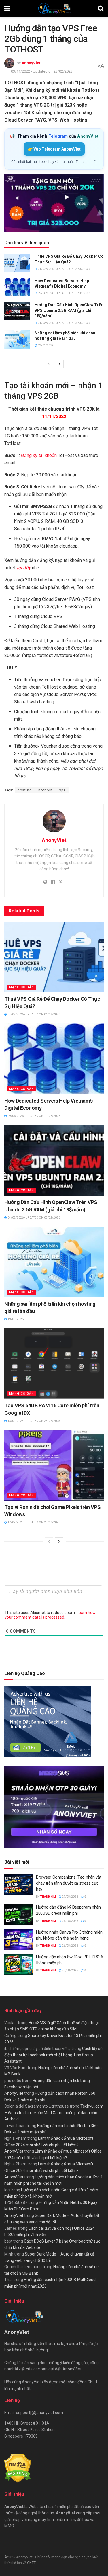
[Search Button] (101, 9)
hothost (46, 790)
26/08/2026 (70, 1921)
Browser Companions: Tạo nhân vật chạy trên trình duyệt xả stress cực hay (69, 1883)
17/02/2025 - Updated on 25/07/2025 (34, 1522)
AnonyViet (31, 63)
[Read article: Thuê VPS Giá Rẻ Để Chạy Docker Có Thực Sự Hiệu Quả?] (17, 263)
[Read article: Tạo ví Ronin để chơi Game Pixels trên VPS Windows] (54, 1465)
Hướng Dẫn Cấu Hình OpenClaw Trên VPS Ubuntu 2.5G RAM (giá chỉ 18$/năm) (69, 310)
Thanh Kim (48, 1897)
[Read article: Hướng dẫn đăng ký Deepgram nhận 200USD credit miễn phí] (19, 1915)
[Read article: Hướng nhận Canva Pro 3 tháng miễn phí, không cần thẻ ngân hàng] (19, 1940)
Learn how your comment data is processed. (50, 1615)
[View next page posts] (59, 364)
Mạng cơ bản (21, 987)
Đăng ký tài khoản (39, 455)
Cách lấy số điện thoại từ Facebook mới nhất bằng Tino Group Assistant (53, 2055)
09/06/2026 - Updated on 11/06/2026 (64, 293)
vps (62, 790)
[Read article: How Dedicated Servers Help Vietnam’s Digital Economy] (17, 287)
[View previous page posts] (49, 364)
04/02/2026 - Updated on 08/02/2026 (64, 323)
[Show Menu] (7, 9)
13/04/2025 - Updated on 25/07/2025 (34, 1421)
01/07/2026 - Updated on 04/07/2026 (64, 269)
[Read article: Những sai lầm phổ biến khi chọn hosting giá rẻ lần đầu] (17, 339)
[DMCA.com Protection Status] (18, 2468)
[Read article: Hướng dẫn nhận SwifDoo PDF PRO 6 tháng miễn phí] (19, 1964)
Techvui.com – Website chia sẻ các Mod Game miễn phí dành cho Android (54, 2113)
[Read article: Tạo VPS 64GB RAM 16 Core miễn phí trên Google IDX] (54, 1364)
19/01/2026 (46, 345)
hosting (25, 790)
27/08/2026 (70, 1897)
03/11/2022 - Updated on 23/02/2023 (42, 71)
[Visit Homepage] (54, 9)
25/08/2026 (70, 1970)
